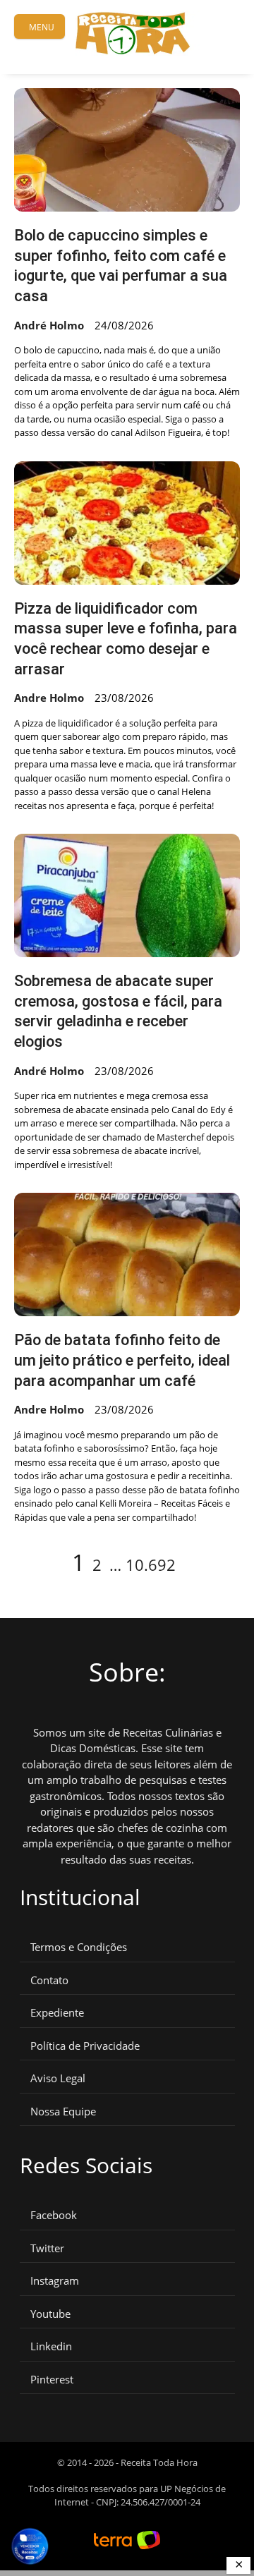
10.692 (151, 1565)
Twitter (47, 2248)
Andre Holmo (49, 698)
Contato (49, 1980)
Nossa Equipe (63, 2112)
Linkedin (51, 2346)
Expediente (57, 2013)
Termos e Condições (79, 1947)
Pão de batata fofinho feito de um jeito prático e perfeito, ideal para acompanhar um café (122, 1360)
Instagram (55, 2281)
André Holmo (49, 325)
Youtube (50, 2314)
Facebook (54, 2215)
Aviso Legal (58, 2078)
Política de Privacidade (85, 2046)
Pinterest (52, 2380)
